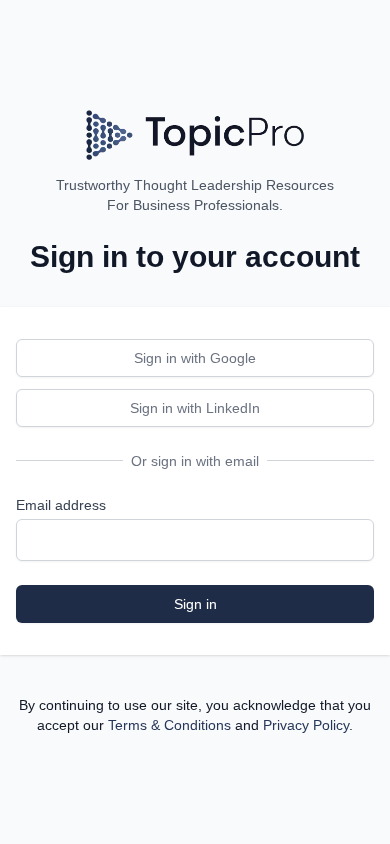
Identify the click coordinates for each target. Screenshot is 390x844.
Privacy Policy (306, 725)
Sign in (195, 604)
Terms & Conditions (169, 725)
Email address (61, 505)
